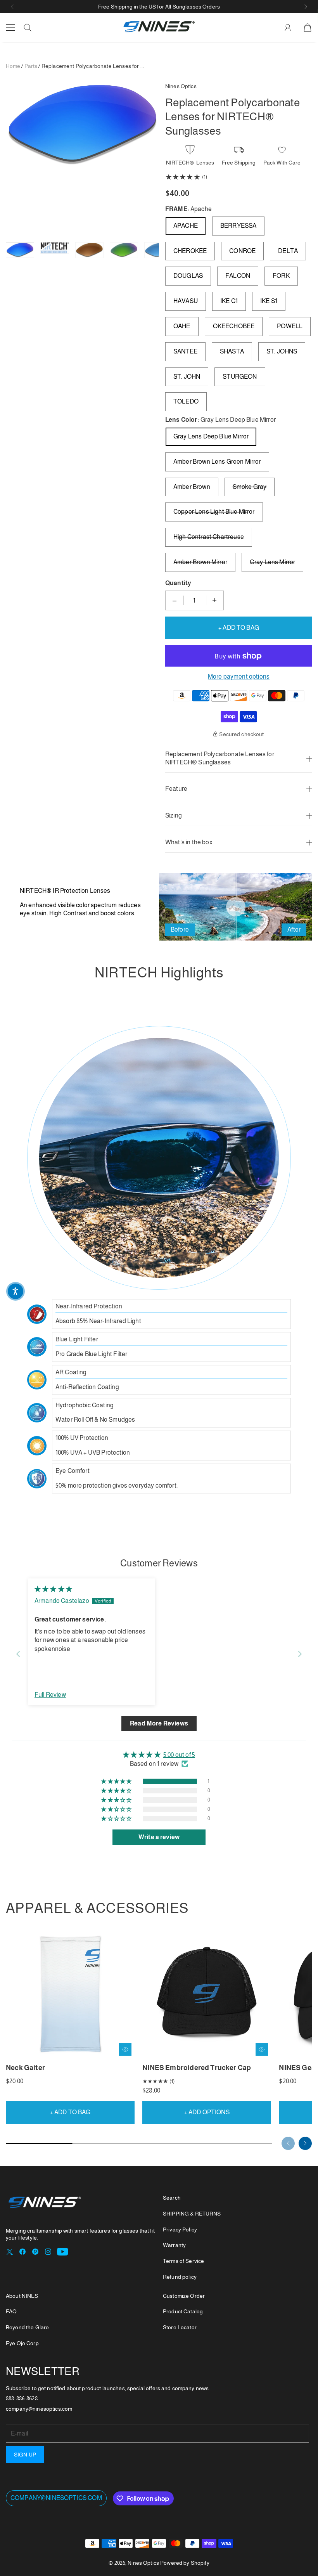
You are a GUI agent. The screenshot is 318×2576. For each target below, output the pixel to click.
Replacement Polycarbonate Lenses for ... (93, 66)
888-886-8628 (22, 2398)
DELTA (288, 251)
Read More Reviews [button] (159, 1723)
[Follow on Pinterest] (35, 2252)
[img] (53, 1589)
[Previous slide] (18, 1654)
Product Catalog (183, 2311)
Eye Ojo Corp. (23, 2343)
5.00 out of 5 (179, 1755)
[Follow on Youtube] (63, 2252)
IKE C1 (229, 301)
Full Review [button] (50, 1695)
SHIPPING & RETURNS (192, 2214)
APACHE (186, 226)
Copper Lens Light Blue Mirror (214, 512)
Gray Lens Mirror (273, 562)
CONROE (242, 251)
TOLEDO (186, 401)
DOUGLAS (188, 276)
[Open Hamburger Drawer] (10, 28)
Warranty (174, 2245)
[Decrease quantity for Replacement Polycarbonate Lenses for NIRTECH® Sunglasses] (175, 600)
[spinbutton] (195, 600)
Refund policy (180, 2277)
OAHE (182, 326)
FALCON (238, 276)
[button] (12, 7)
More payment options (239, 676)
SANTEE (185, 351)
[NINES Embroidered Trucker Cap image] (207, 1994)
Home (13, 66)
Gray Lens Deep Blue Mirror (211, 436)
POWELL (290, 326)
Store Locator (180, 2327)
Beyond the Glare (27, 2327)
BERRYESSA (238, 226)
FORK (281, 276)
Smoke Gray (250, 487)
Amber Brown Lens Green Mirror (217, 462)
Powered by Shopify (185, 2563)
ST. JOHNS (282, 351)
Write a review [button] (159, 1837)
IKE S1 (269, 301)
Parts (31, 66)
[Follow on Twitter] (10, 2252)
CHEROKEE (190, 251)
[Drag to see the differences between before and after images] (236, 907)
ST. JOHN (187, 377)
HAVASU (186, 301)
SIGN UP (25, 2455)
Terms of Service (183, 2261)
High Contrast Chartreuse (209, 537)
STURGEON (240, 377)
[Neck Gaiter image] (70, 1994)
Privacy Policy (180, 2230)
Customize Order (184, 2296)
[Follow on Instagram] (48, 2252)
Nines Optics (143, 2563)
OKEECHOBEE (234, 326)
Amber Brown (192, 487)
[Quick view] (125, 2049)
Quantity (178, 583)
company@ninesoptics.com (56, 2498)
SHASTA (232, 351)
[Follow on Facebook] (22, 2252)
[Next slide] (300, 1654)
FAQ (11, 2311)
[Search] (28, 28)
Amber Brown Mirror (200, 562)
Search (172, 2198)
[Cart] (308, 28)
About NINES (22, 2296)
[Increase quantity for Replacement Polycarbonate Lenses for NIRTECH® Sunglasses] (214, 600)
